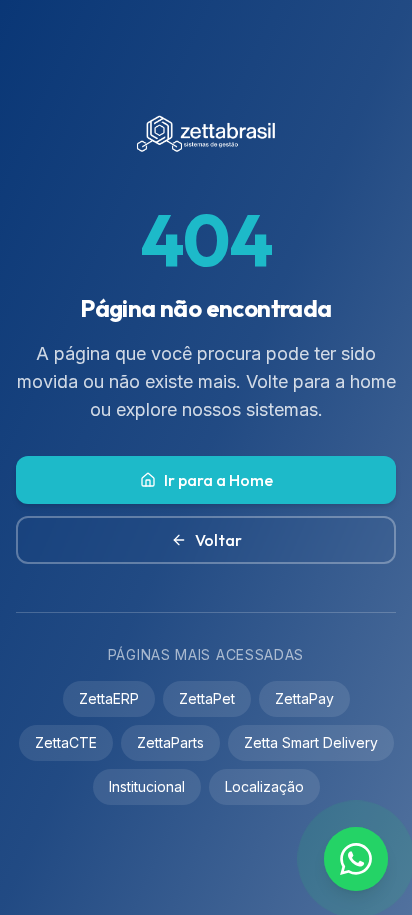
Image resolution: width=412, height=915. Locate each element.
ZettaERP (109, 698)
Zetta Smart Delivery (311, 742)
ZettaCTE (66, 742)
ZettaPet (207, 698)
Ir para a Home (218, 480)
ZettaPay (304, 698)
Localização (264, 786)
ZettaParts (170, 742)
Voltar (218, 540)
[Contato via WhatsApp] (356, 859)
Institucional (147, 786)
